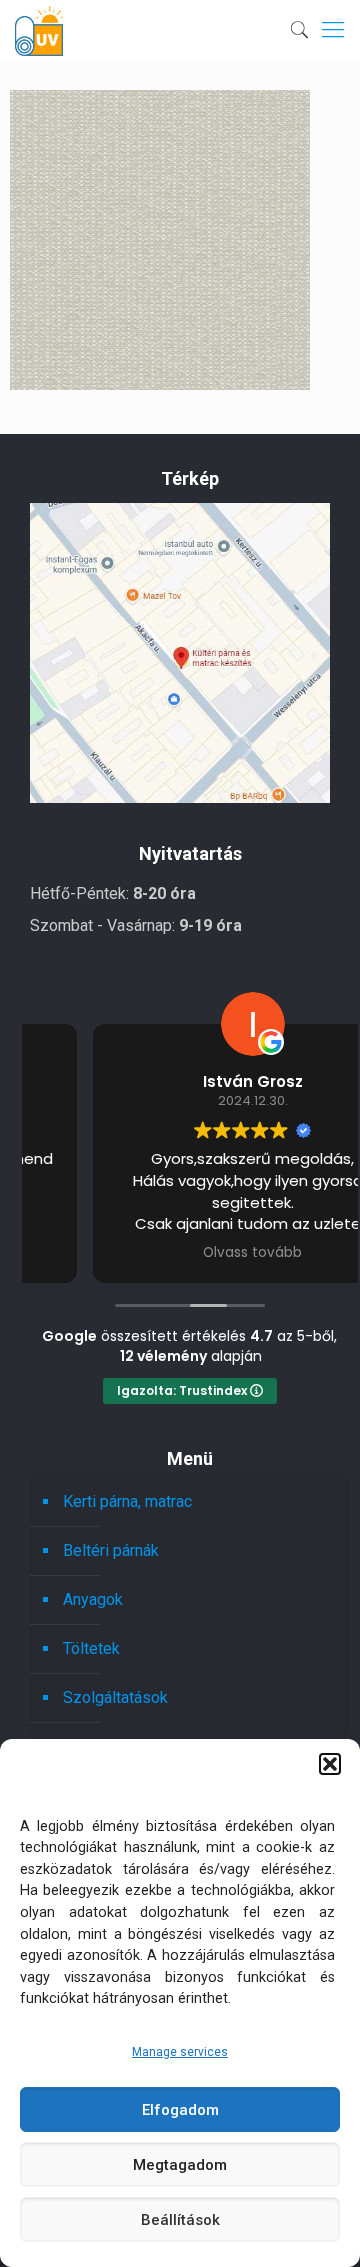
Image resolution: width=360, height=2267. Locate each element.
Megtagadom (180, 2165)
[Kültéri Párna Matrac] (180, 797)
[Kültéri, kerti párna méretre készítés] (39, 30)
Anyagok (93, 1599)
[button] (330, 1764)
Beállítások (180, 2220)
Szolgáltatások (115, 1697)
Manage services (180, 2052)
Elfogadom (180, 2110)
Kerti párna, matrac (127, 1501)
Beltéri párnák (111, 1550)
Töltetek (91, 1648)
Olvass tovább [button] (190, 1253)
